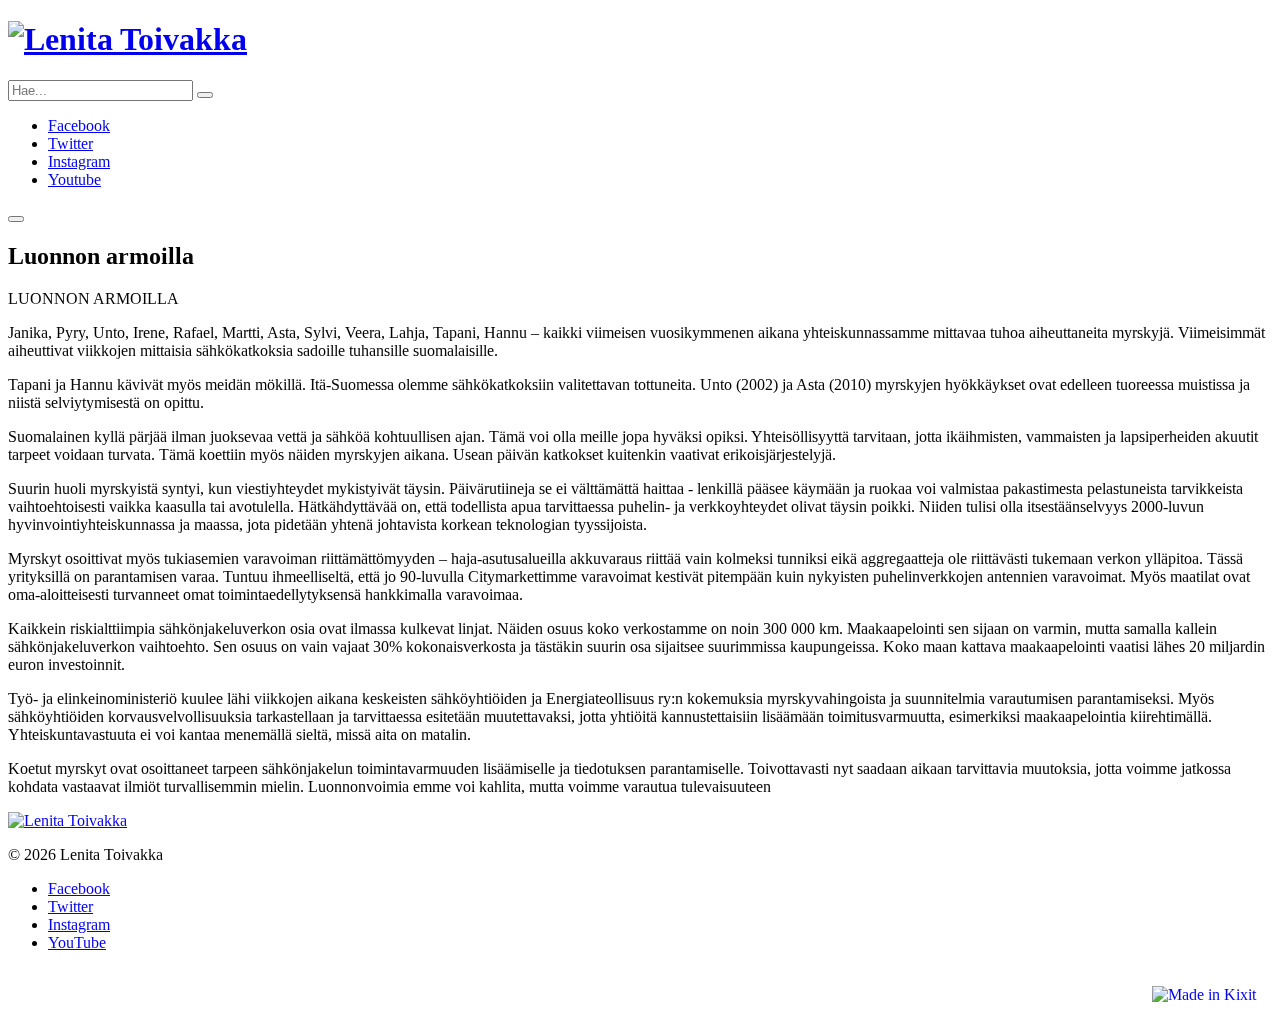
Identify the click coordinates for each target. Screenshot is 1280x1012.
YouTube (77, 942)
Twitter (70, 143)
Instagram (79, 161)
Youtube (74, 179)
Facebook (79, 125)
